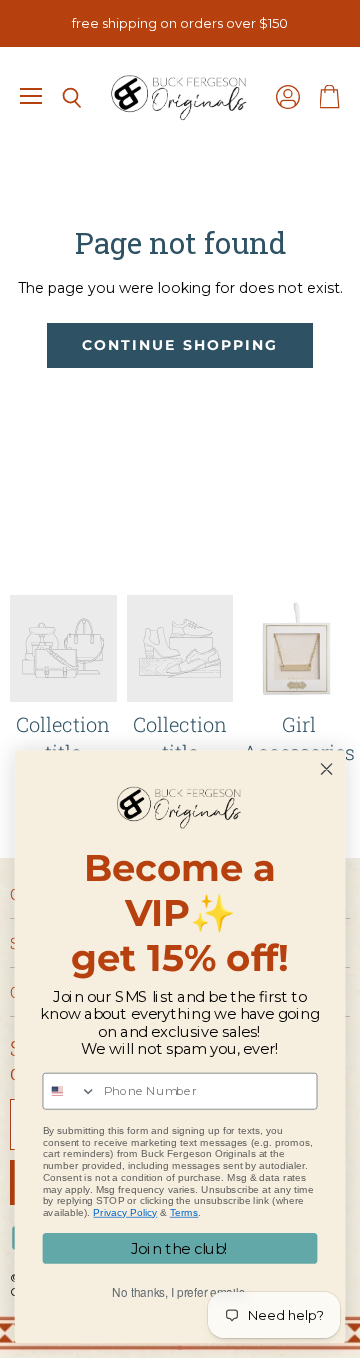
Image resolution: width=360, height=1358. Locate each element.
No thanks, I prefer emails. (179, 1292)
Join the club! (180, 1249)
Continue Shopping (179, 345)
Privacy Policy (125, 1213)
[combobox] (69, 1091)
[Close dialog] (327, 770)
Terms (184, 1213)
